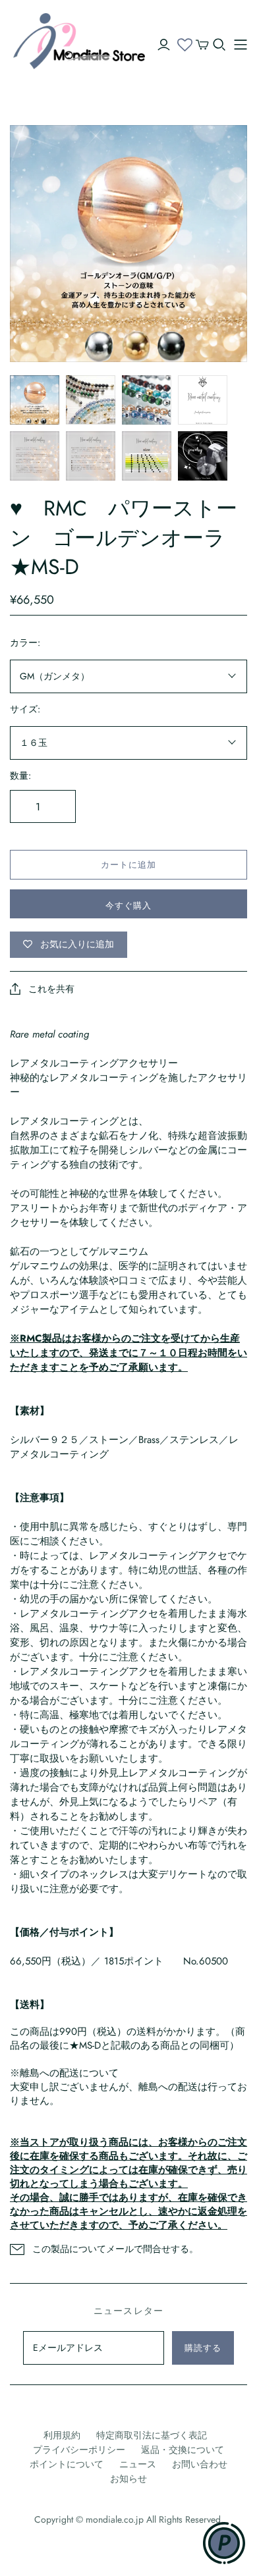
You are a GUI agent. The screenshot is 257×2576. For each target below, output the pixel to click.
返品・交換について (183, 2450)
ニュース (138, 2464)
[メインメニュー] (241, 45)
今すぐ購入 (128, 906)
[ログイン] (164, 45)
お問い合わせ (200, 2464)
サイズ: (25, 709)
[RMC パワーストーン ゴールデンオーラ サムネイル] (35, 400)
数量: (20, 776)
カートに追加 (128, 865)
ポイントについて (67, 2464)
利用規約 (62, 2435)
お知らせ (128, 2479)
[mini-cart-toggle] (202, 45)
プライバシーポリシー (79, 2450)
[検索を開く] (219, 45)
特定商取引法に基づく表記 (152, 2435)
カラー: (25, 643)
